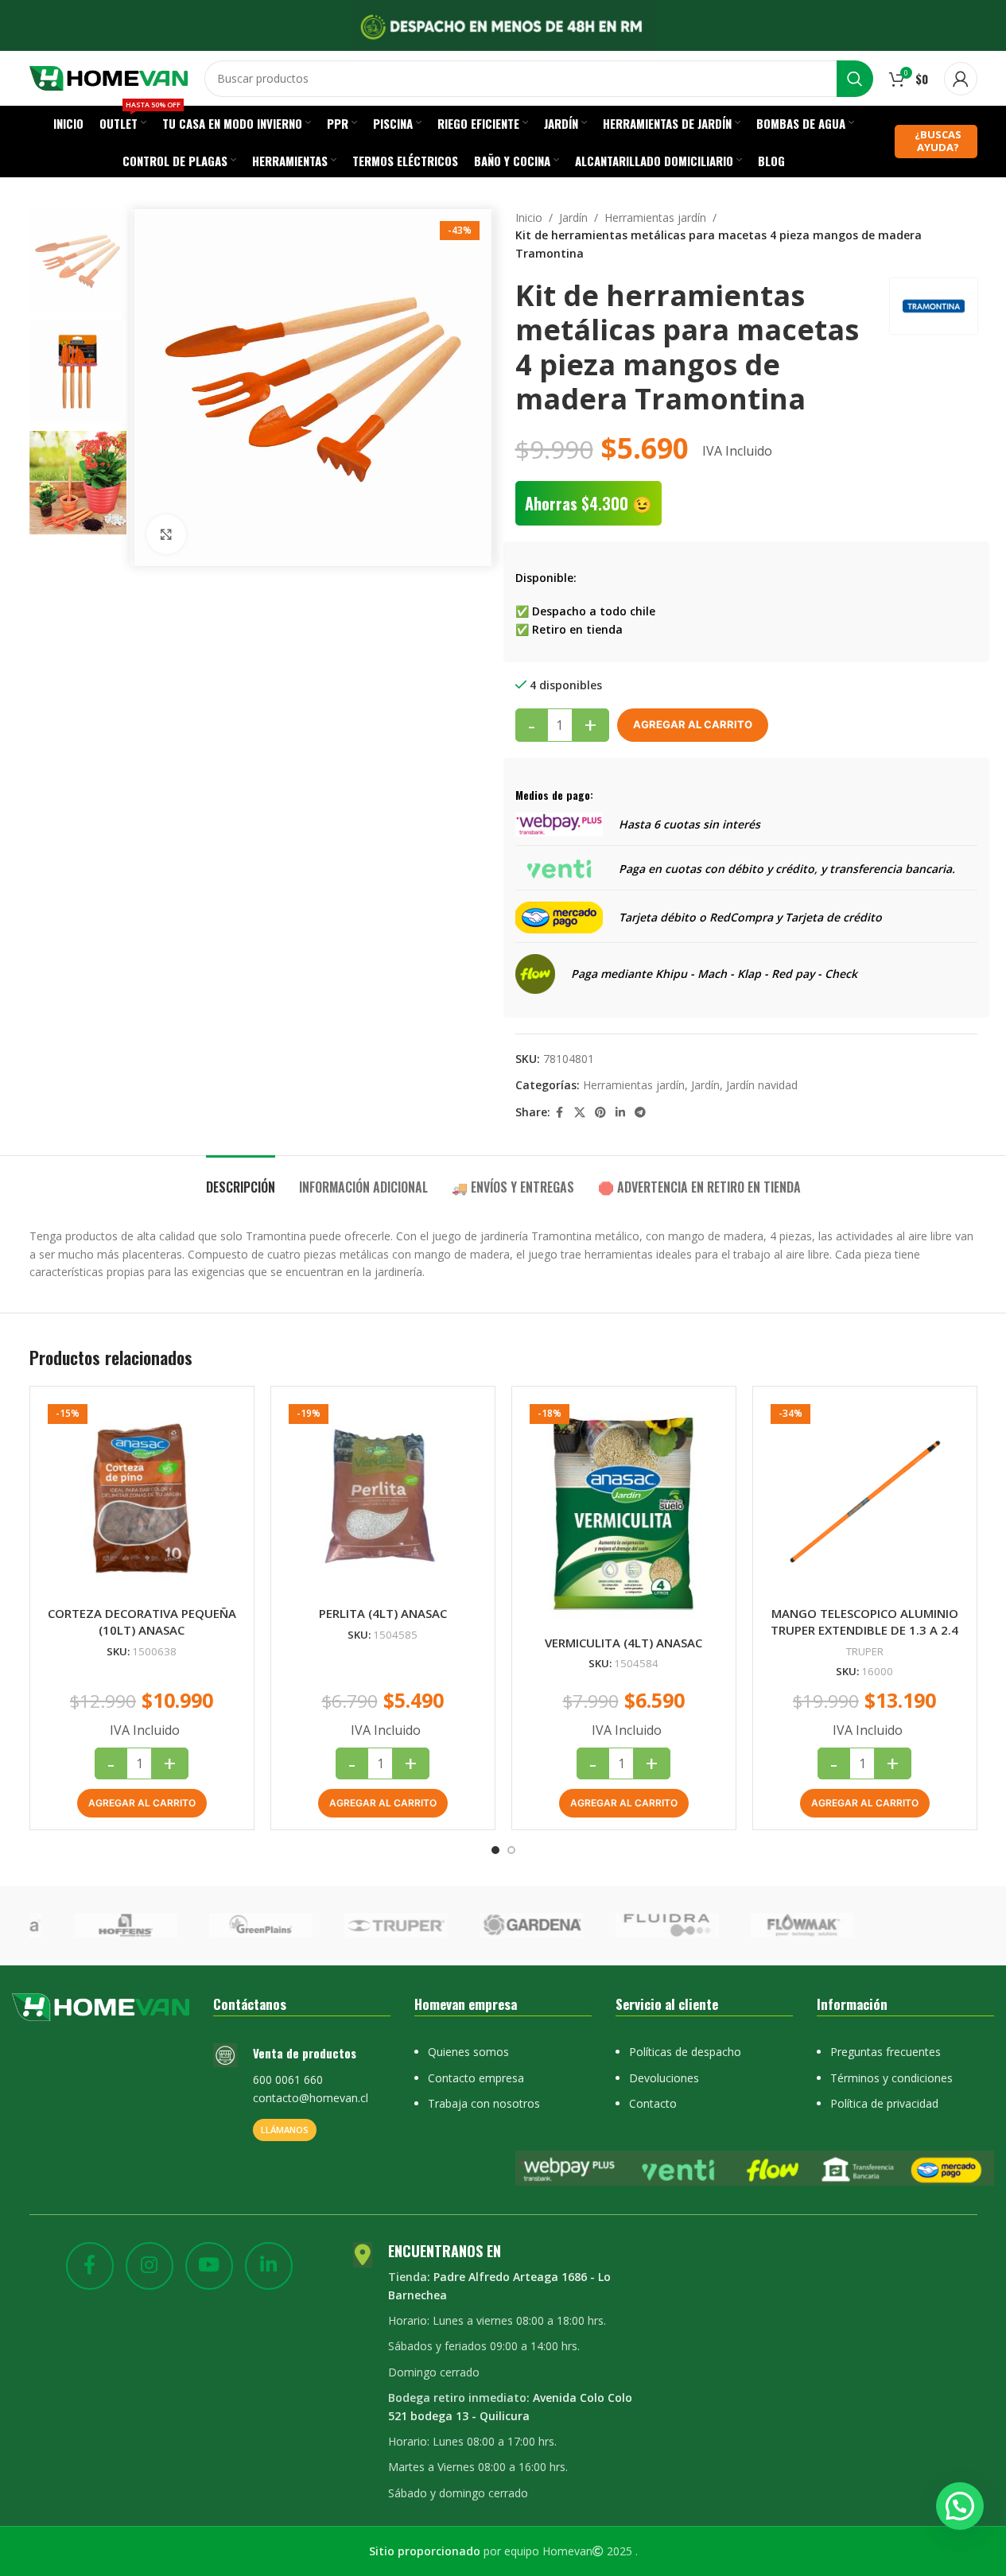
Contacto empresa (476, 2078)
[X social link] (580, 1113)
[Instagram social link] (150, 2266)
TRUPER (865, 1651)
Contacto (653, 2103)
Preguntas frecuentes (886, 2052)
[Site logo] (109, 77)
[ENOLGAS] (503, 1926)
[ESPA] (367, 1926)
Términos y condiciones (891, 2078)
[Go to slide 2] (511, 1850)
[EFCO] (774, 1926)
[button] (142, 1803)
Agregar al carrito (693, 724)
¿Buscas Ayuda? (938, 141)
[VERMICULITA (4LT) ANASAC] (624, 1513)
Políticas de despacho (685, 2052)
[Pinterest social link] (600, 1113)
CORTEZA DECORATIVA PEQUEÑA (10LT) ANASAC (142, 1622)
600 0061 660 (288, 2079)
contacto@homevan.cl (311, 2098)
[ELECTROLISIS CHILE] (638, 1926)
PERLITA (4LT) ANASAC (383, 1613)
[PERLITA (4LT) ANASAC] (383, 1498)
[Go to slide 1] (495, 1850)
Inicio (529, 217)
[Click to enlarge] (166, 534)
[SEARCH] (855, 79)
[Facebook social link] (560, 1113)
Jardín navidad (762, 1085)
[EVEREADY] (232, 1926)
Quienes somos (468, 2052)
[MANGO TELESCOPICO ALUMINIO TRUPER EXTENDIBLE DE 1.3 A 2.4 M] (865, 1498)
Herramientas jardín (655, 217)
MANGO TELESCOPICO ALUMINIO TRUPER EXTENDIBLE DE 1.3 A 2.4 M (864, 1630)
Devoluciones (664, 2078)
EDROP (909, 1925)
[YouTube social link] (209, 2266)
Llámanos (285, 2130)
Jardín (573, 217)
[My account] (961, 79)
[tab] (241, 1179)
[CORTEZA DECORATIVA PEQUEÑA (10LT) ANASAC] (142, 1498)
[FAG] (96, 1926)
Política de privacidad (884, 2103)
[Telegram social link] (640, 1113)
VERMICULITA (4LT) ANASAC (623, 1643)
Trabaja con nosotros (484, 2103)
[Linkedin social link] (620, 1113)
